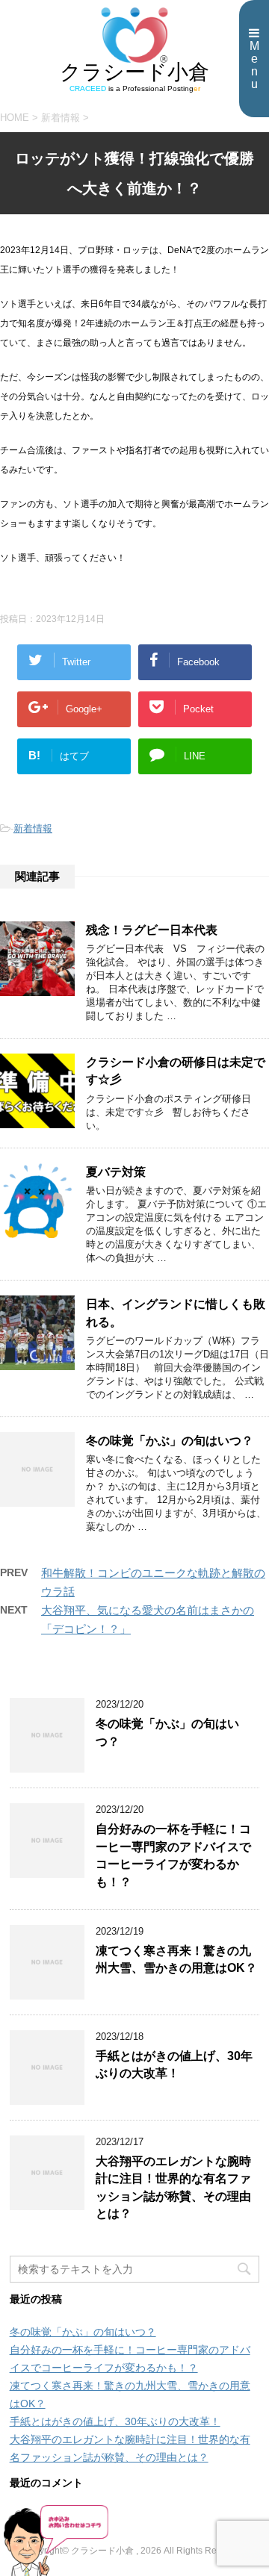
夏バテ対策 (116, 1172)
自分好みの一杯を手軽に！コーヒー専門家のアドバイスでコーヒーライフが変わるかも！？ (173, 1855)
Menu (254, 65)
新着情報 (33, 828)
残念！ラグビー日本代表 (152, 930)
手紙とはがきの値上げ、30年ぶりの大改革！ (174, 2065)
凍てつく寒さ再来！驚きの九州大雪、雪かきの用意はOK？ (176, 1959)
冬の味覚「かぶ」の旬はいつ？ (170, 1441)
